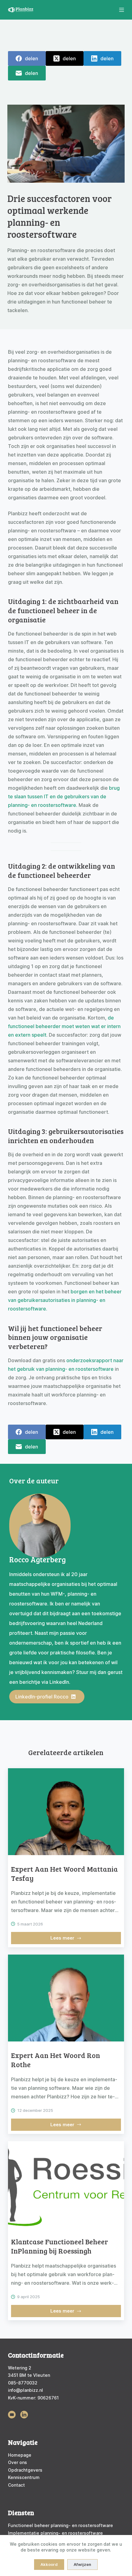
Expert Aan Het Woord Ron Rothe (56, 2060)
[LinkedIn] (102, 58)
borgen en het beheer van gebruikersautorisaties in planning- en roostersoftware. (65, 1300)
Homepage (20, 2455)
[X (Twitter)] (65, 58)
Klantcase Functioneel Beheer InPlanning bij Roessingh (60, 2246)
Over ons (17, 2462)
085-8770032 (23, 2383)
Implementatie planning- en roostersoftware (55, 2533)
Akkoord (49, 2564)
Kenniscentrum (24, 2477)
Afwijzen (82, 2564)
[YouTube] (12, 2415)
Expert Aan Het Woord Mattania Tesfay (64, 1873)
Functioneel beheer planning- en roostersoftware (60, 2525)
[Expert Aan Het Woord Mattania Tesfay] (66, 1812)
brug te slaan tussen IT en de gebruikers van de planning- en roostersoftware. (64, 796)
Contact (16, 2485)
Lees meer (68, 1940)
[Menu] (122, 10)
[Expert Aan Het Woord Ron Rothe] (66, 1998)
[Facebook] (27, 58)
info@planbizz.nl (25, 2390)
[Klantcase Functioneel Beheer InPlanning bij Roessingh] (66, 2185)
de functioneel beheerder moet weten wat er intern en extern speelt (64, 1026)
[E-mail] (27, 73)
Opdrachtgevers (25, 2470)
